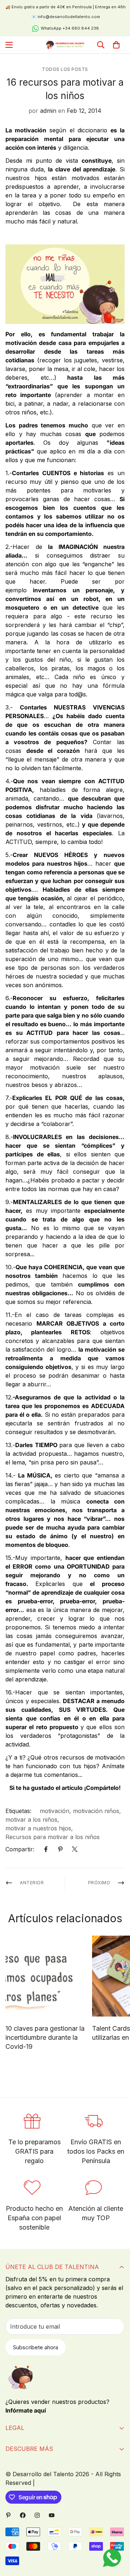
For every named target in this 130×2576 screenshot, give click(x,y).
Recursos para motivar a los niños (53, 1837)
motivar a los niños (31, 1820)
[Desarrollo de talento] (65, 45)
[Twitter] (75, 1849)
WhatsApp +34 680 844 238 (70, 28)
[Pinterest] (60, 1849)
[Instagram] (37, 2515)
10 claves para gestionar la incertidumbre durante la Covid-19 (45, 2037)
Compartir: (20, 1849)
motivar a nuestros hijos (38, 1828)
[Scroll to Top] (117, 2538)
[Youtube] (52, 2515)
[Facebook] (46, 1849)
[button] (116, 45)
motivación (55, 1811)
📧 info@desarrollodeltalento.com (66, 17)
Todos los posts (65, 69)
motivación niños (96, 1811)
